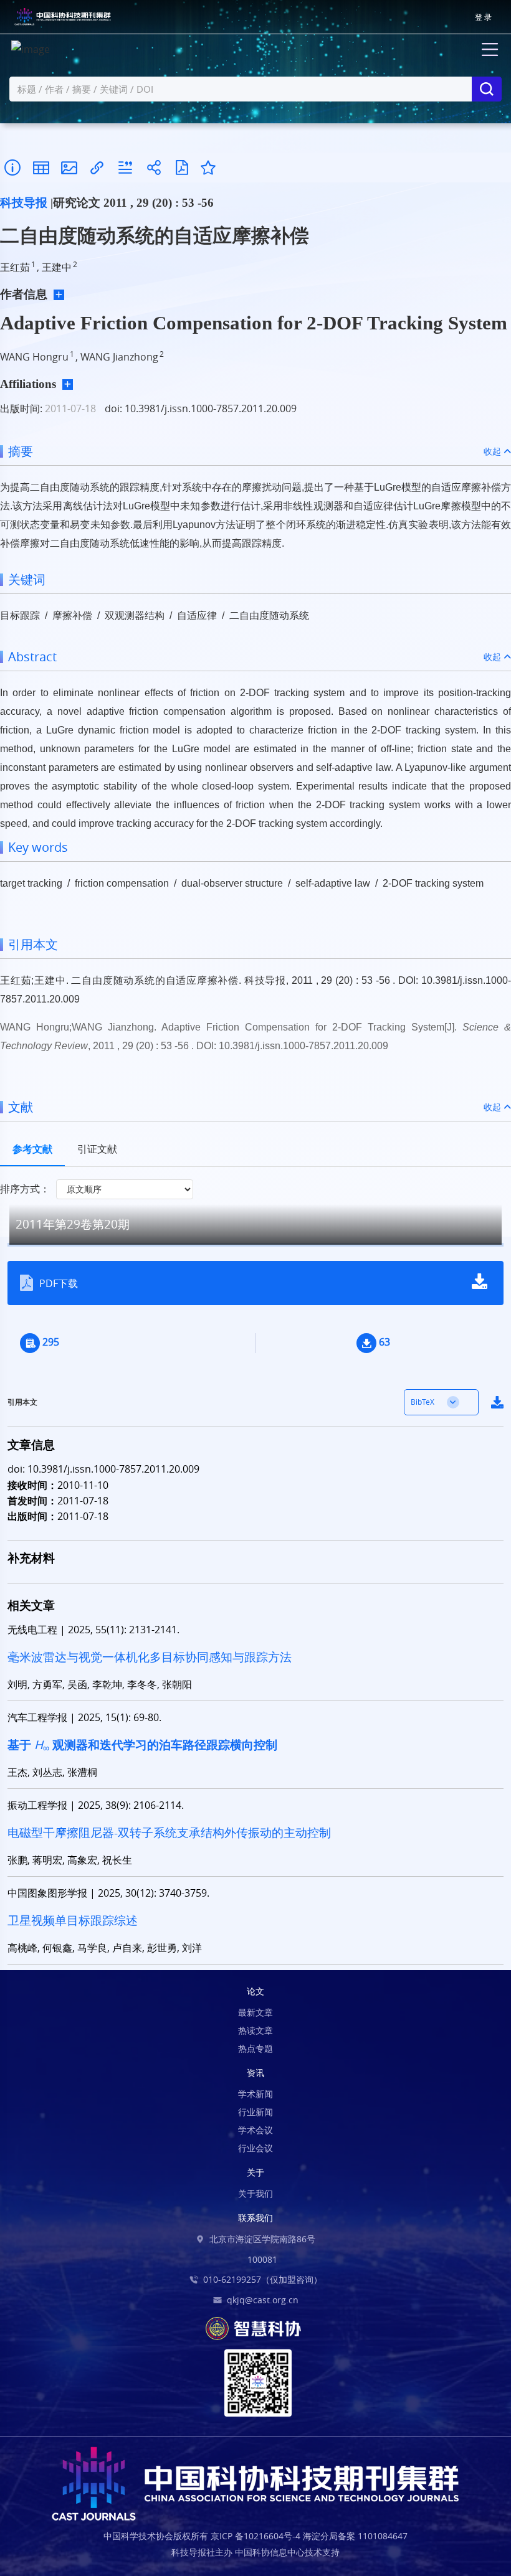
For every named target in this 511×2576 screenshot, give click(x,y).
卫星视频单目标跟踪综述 (73, 1920)
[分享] (154, 168)
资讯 (255, 2073)
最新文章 (255, 2012)
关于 (255, 2172)
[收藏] (208, 167)
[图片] (69, 168)
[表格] (41, 168)
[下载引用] (125, 168)
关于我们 (255, 2193)
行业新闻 (255, 2112)
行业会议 (255, 2148)
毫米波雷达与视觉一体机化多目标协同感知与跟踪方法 (150, 1657)
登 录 (483, 17)
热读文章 (255, 2030)
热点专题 (255, 2048)
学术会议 (255, 2130)
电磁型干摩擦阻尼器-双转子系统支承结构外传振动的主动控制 (169, 1833)
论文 (255, 1991)
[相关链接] (97, 168)
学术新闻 (255, 2094)
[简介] (12, 168)
